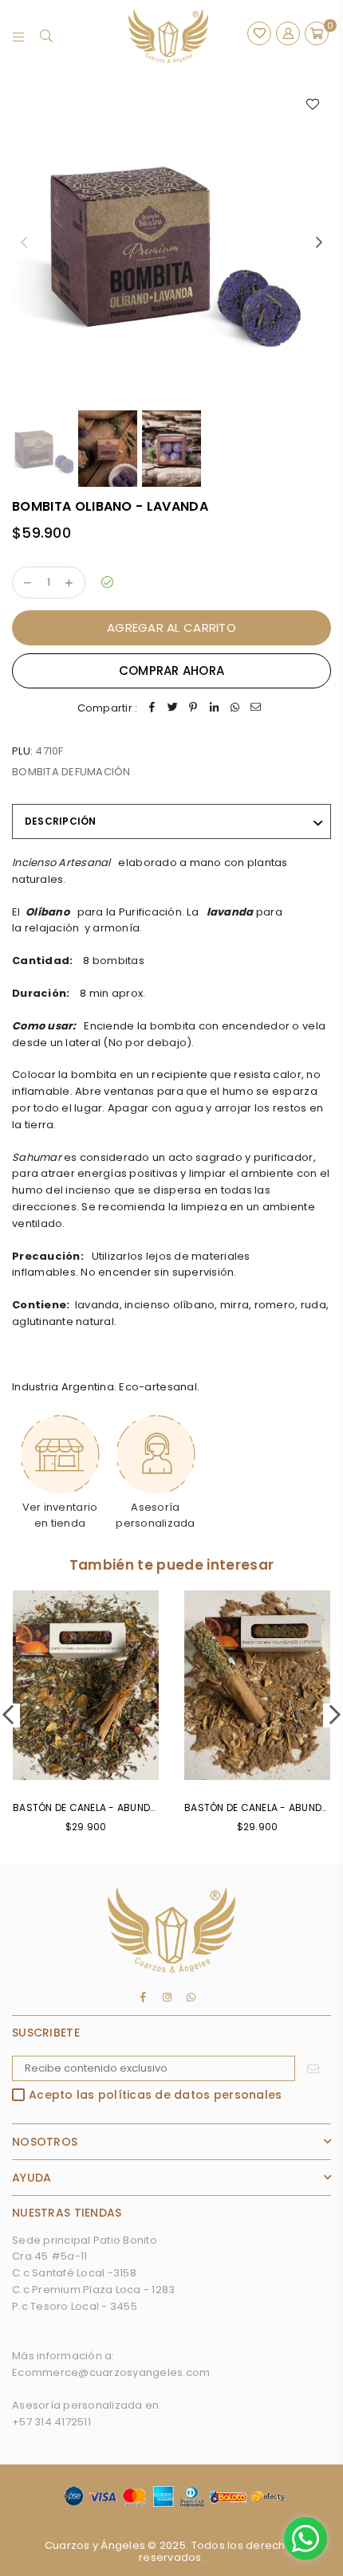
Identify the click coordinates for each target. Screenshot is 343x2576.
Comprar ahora (171, 670)
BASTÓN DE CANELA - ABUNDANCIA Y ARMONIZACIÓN (140, 1808)
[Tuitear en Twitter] (172, 709)
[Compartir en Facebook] (152, 709)
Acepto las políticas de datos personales (155, 2096)
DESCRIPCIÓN (61, 821)
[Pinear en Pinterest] (193, 709)
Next (319, 243)
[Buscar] (47, 36)
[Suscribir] (313, 2068)
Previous (24, 243)
